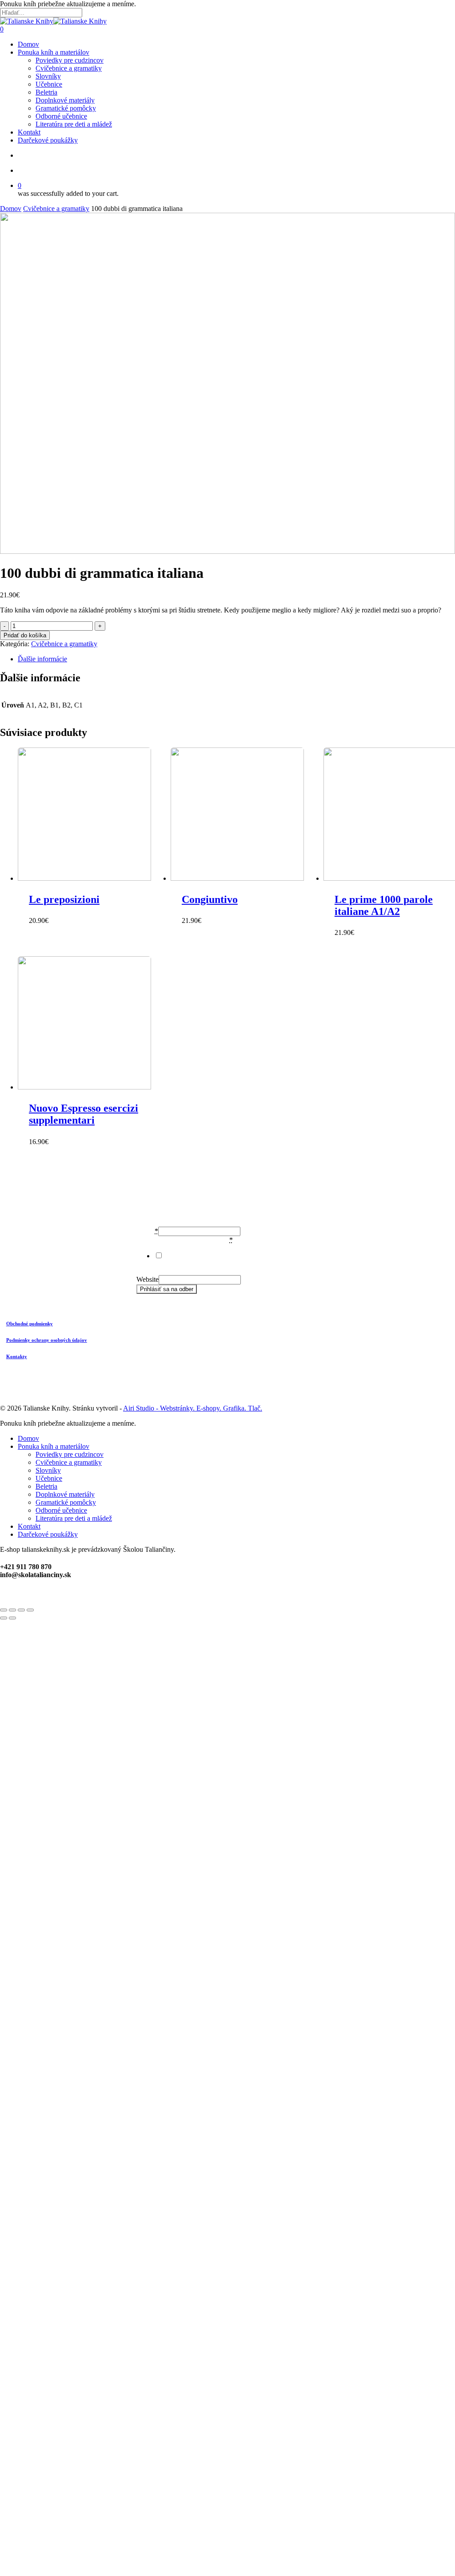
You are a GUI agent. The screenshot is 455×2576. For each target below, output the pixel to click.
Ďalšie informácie (42, 659)
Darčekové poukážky (48, 1534)
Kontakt (29, 1526)
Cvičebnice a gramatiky (56, 209)
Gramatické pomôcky (66, 1502)
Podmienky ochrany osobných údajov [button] (47, 1340)
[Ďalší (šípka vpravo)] (12, 1618)
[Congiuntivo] (244, 815)
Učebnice (49, 1478)
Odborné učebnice (61, 1510)
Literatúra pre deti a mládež (74, 1518)
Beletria (46, 1486)
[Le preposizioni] (91, 815)
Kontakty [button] (17, 1356)
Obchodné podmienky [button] (30, 1324)
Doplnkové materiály (65, 1494)
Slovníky (48, 1470)
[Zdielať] (12, 1610)
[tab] (236, 659)
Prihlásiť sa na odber (167, 1289)
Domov (11, 209)
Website (148, 1279)
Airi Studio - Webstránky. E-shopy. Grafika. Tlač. (193, 1408)
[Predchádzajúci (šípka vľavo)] (4, 1618)
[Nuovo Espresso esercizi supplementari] (91, 1024)
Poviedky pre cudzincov (70, 1454)
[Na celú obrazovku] (21, 1610)
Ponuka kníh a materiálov (54, 1446)
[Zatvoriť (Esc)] (4, 1610)
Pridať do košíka (25, 635)
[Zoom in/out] (30, 1610)
